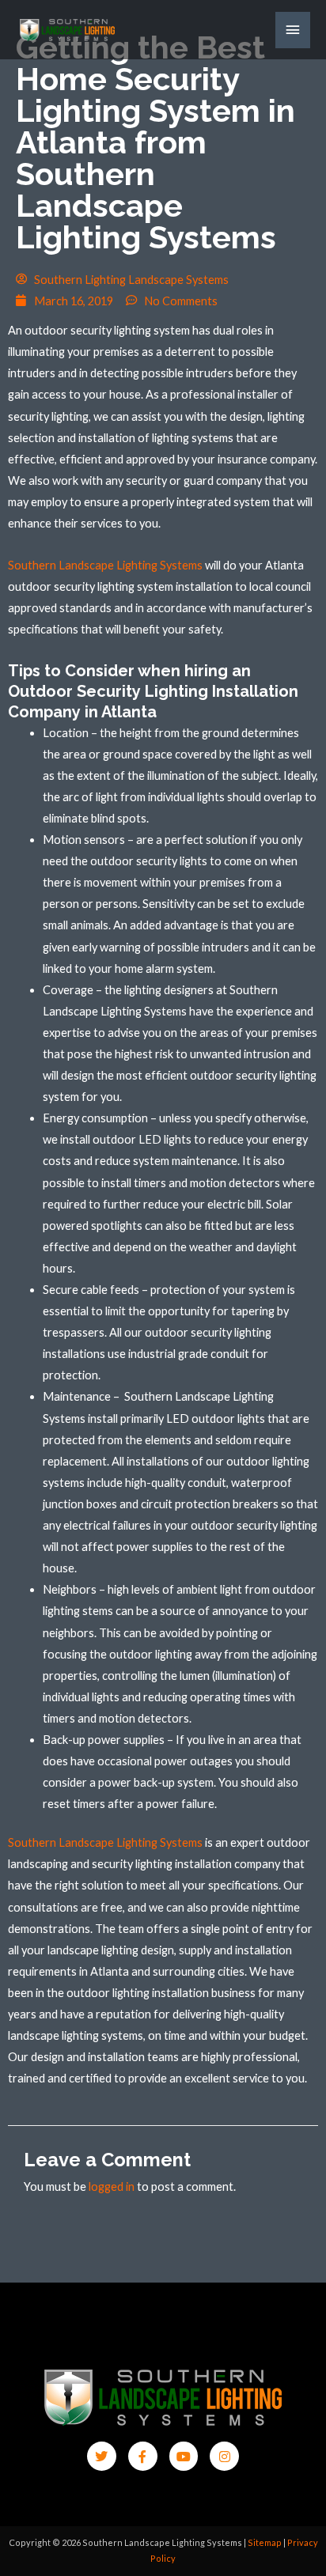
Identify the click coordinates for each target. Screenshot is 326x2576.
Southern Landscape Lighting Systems (105, 565)
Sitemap (265, 2542)
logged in (112, 2186)
